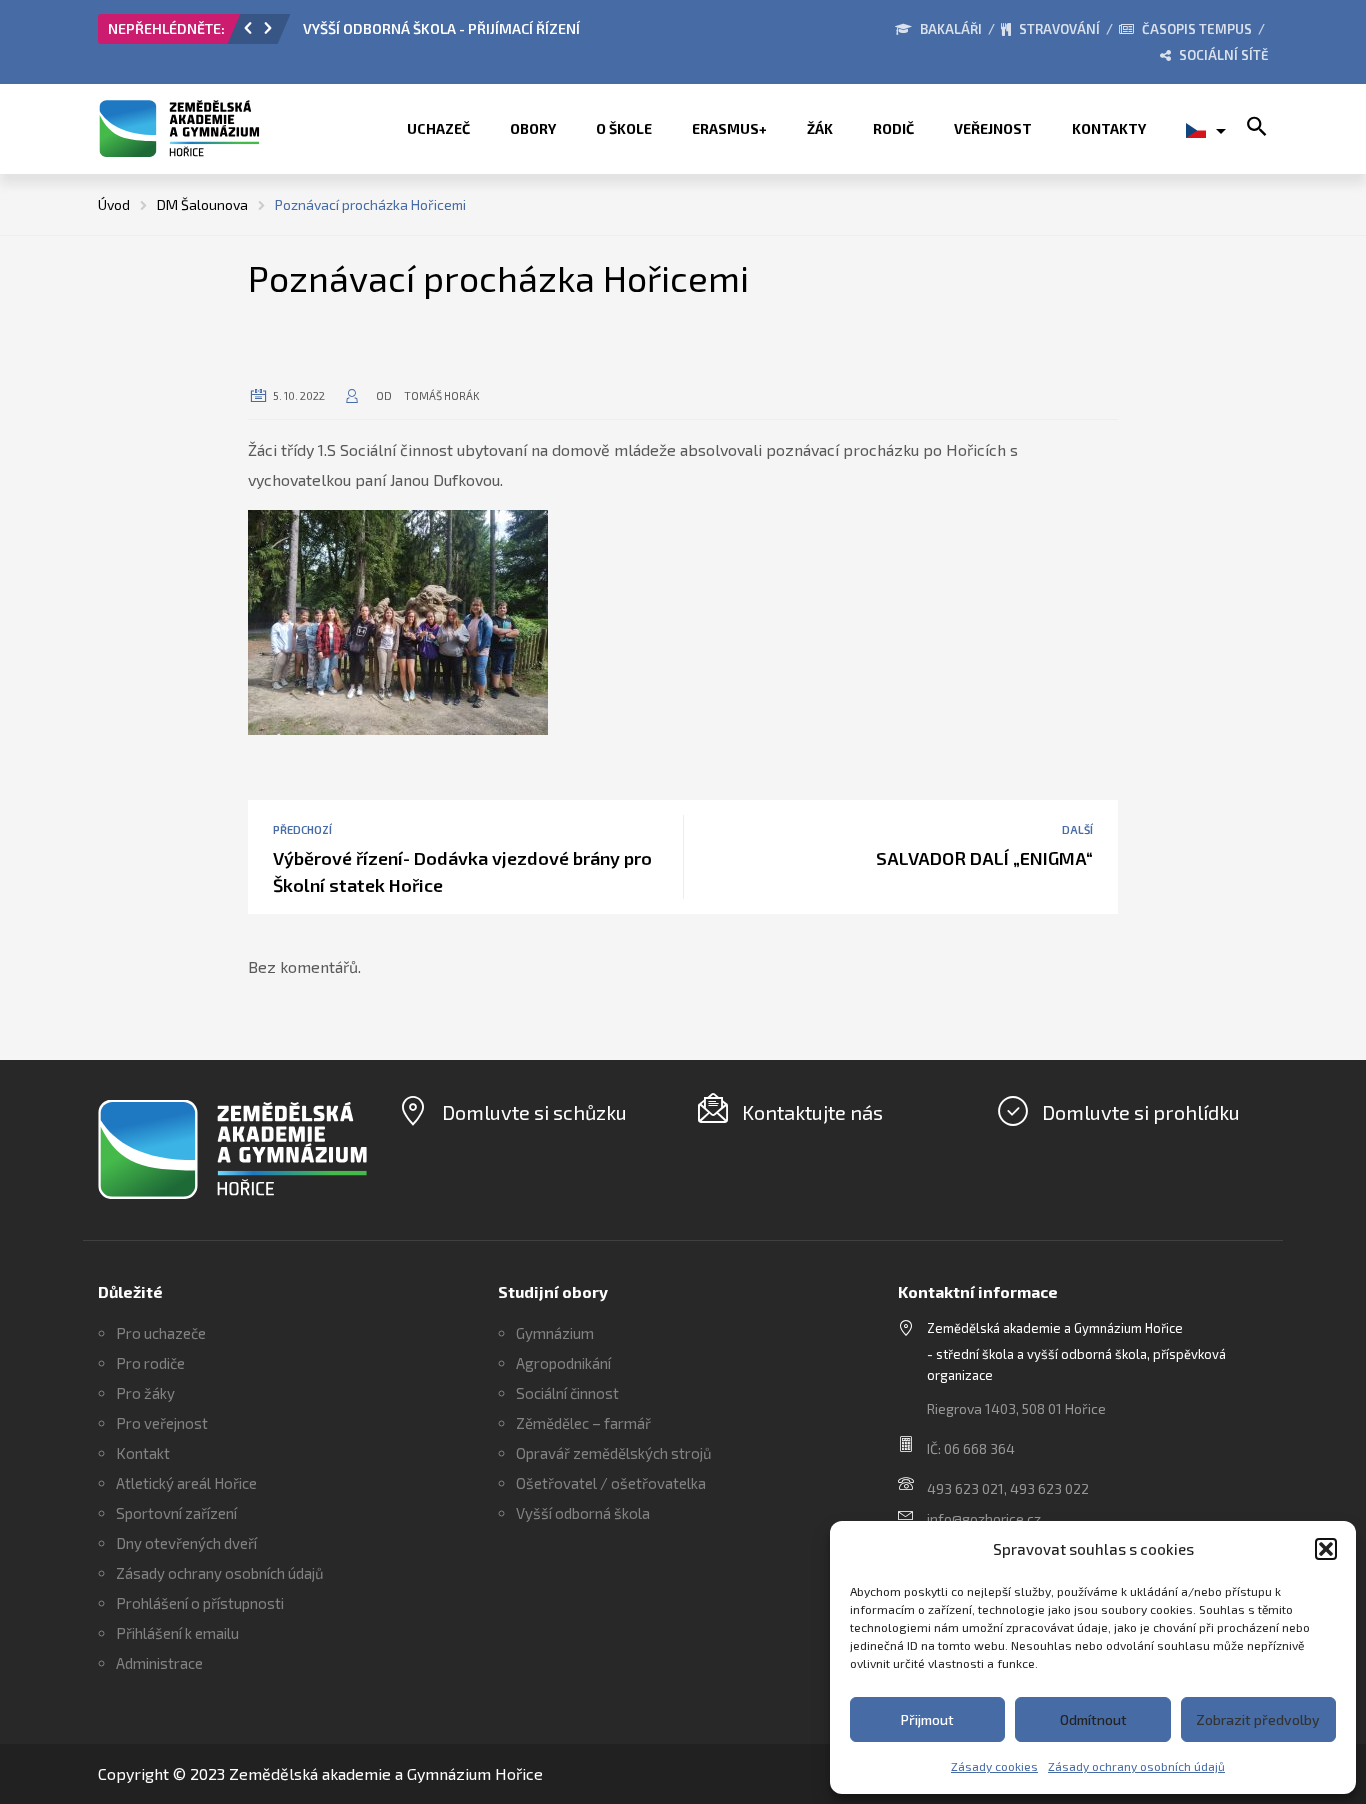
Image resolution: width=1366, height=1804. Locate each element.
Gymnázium (555, 1333)
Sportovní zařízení (176, 1513)
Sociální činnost (567, 1393)
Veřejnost (993, 128)
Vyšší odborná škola (583, 1513)
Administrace (159, 1663)
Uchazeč (438, 128)
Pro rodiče (150, 1363)
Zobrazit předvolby (1258, 1719)
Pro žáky (145, 1393)
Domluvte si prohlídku (1141, 1112)
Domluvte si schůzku (534, 1112)
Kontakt (143, 1453)
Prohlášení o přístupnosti (200, 1603)
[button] (1326, 1549)
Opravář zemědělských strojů (614, 1453)
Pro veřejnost (162, 1423)
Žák (820, 128)
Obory (533, 128)
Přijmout (927, 1719)
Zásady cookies (994, 1766)
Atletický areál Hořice (186, 1483)
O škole (624, 128)
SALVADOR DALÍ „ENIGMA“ (984, 858)
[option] (528, 34)
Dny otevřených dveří (186, 1543)
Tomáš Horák (442, 395)
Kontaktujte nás (812, 1112)
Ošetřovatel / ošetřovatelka (611, 1483)
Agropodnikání (563, 1363)
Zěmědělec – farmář (583, 1423)
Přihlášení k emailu (177, 1633)
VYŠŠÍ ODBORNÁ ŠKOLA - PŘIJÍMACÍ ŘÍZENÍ (441, 28)
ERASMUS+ (729, 128)
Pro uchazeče (161, 1333)
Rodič (893, 128)
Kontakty (1109, 128)
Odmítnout (1093, 1719)
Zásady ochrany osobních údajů (1136, 1766)
